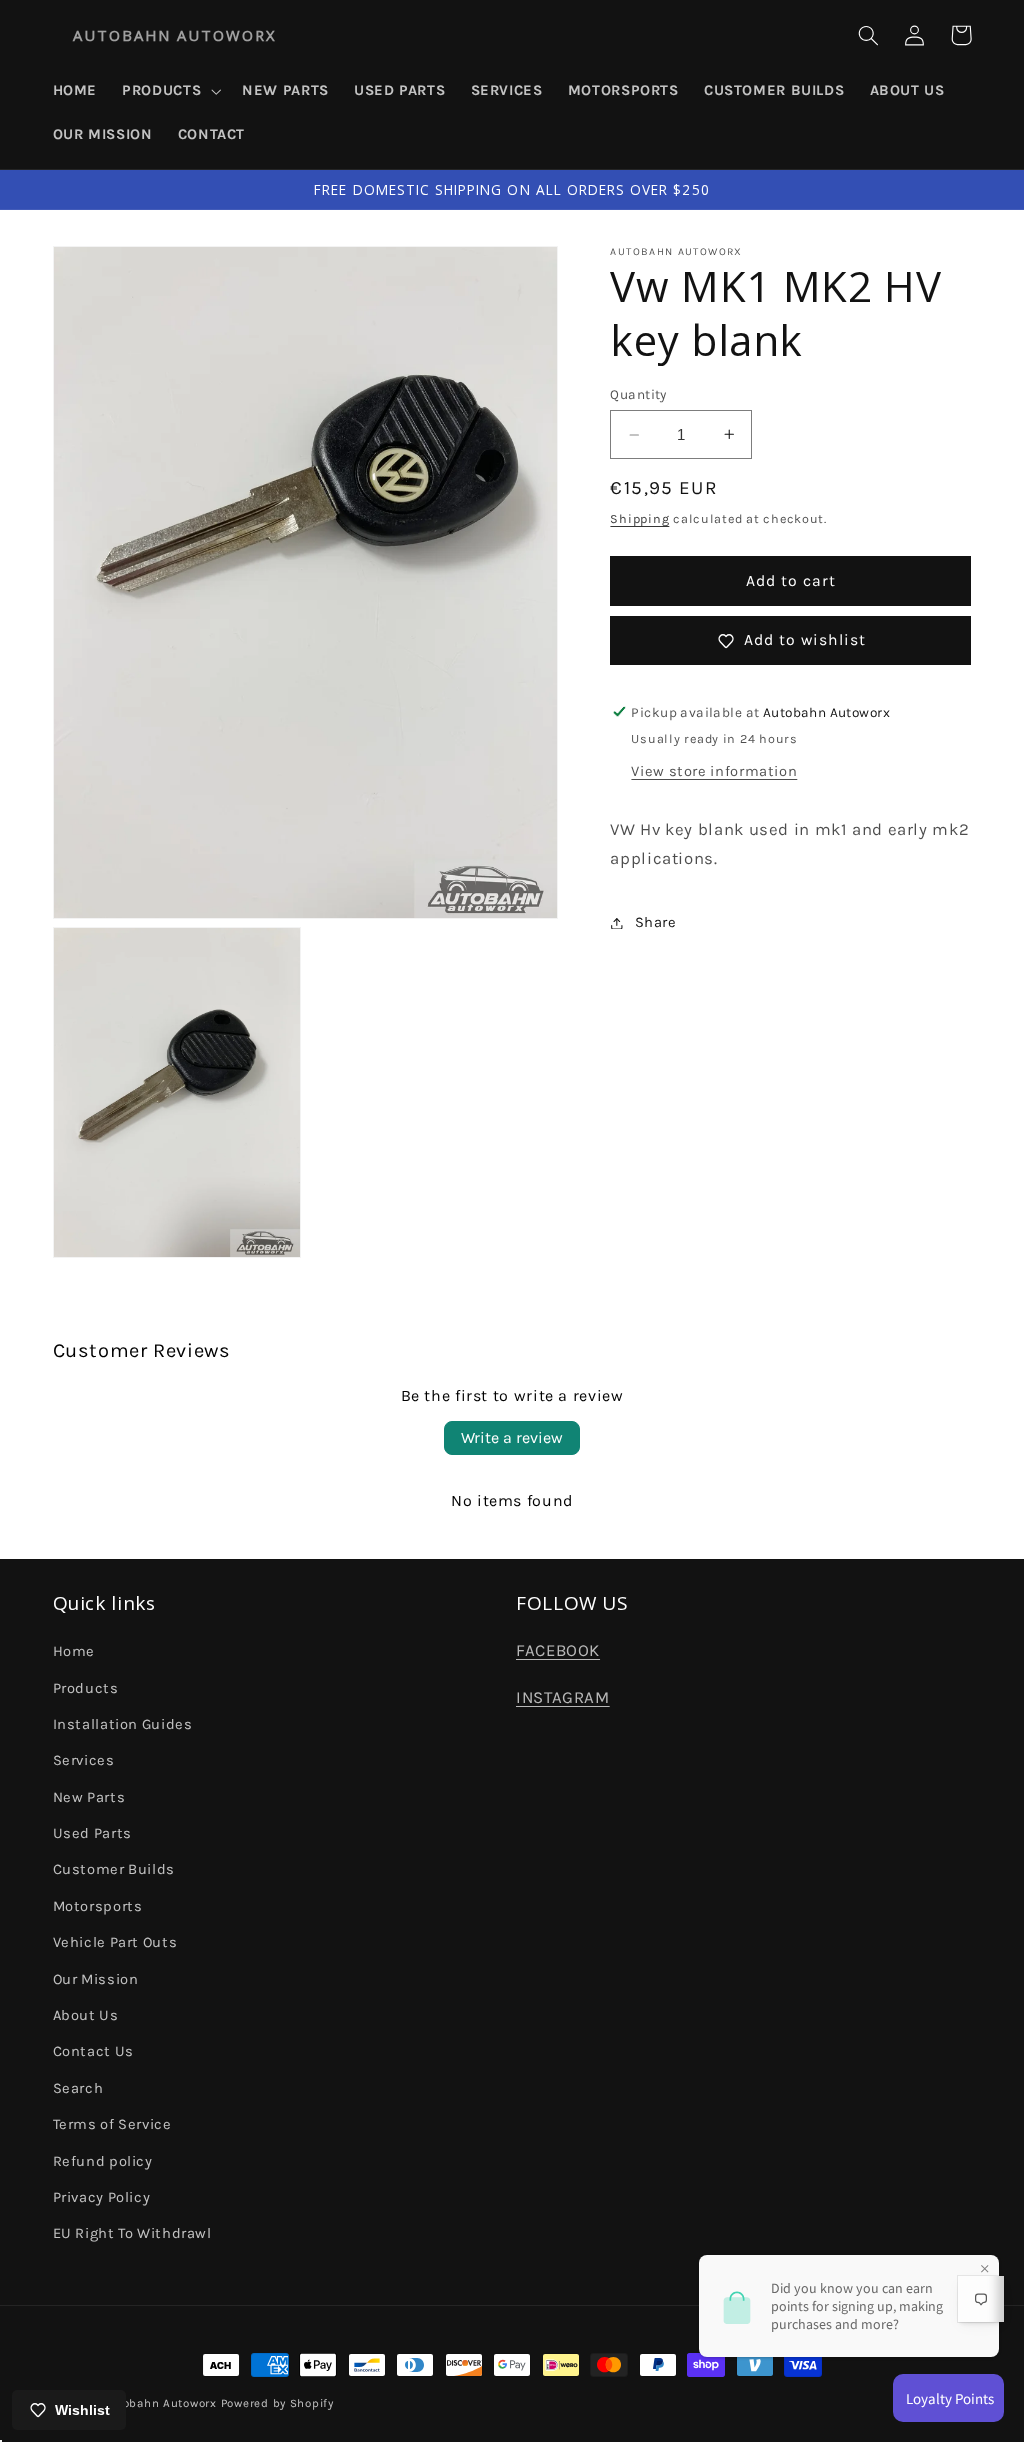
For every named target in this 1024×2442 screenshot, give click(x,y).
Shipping (639, 518)
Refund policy (103, 2161)
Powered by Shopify (277, 2403)
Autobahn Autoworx (159, 2403)
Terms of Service (112, 2124)
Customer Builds (114, 1869)
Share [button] (655, 922)
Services (84, 1760)
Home (74, 1651)
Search (78, 2088)
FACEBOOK (558, 1650)
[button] (170, 91)
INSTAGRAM (563, 1697)
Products (86, 1688)
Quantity (638, 394)
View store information (714, 771)
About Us (86, 2015)
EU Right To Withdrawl (132, 2233)
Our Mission (96, 1979)
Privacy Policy (102, 2197)
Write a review (512, 1437)
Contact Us (93, 2051)
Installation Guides (123, 1724)
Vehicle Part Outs (115, 1942)
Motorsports (98, 1906)
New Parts (89, 1797)
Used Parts (92, 1833)
